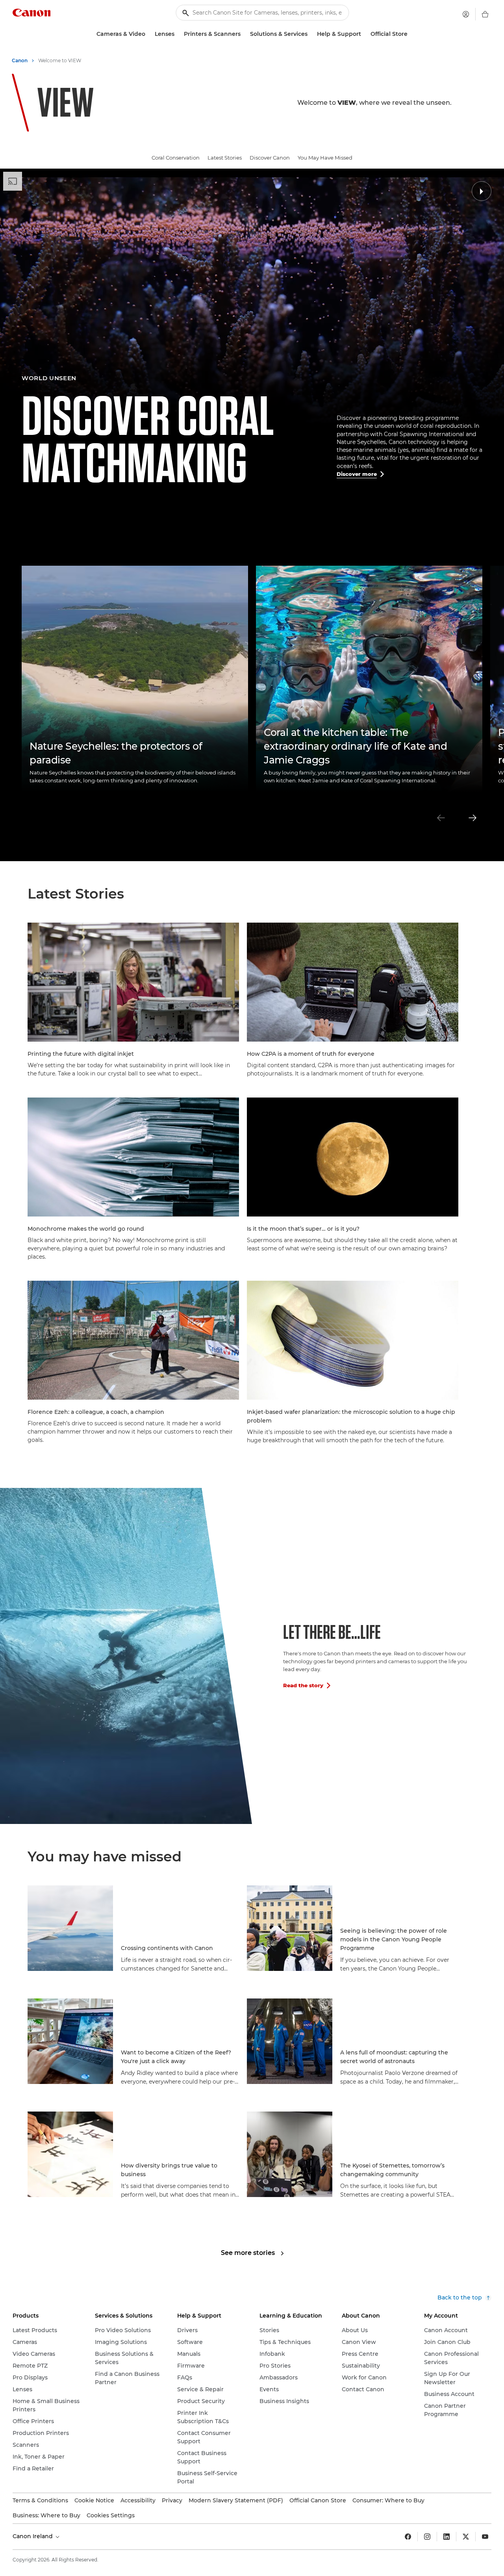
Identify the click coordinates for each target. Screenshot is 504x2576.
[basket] (485, 14)
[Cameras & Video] (148, 34)
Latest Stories (225, 158)
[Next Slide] (472, 818)
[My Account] (466, 14)
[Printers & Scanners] (244, 34)
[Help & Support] (364, 34)
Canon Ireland (33, 2536)
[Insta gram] (427, 2537)
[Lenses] (178, 34)
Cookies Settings (111, 2515)
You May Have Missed (325, 158)
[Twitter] (466, 2537)
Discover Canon (270, 158)
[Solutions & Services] (311, 34)
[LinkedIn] (447, 2537)
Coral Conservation (176, 158)
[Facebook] (408, 2537)
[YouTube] (485, 2537)
